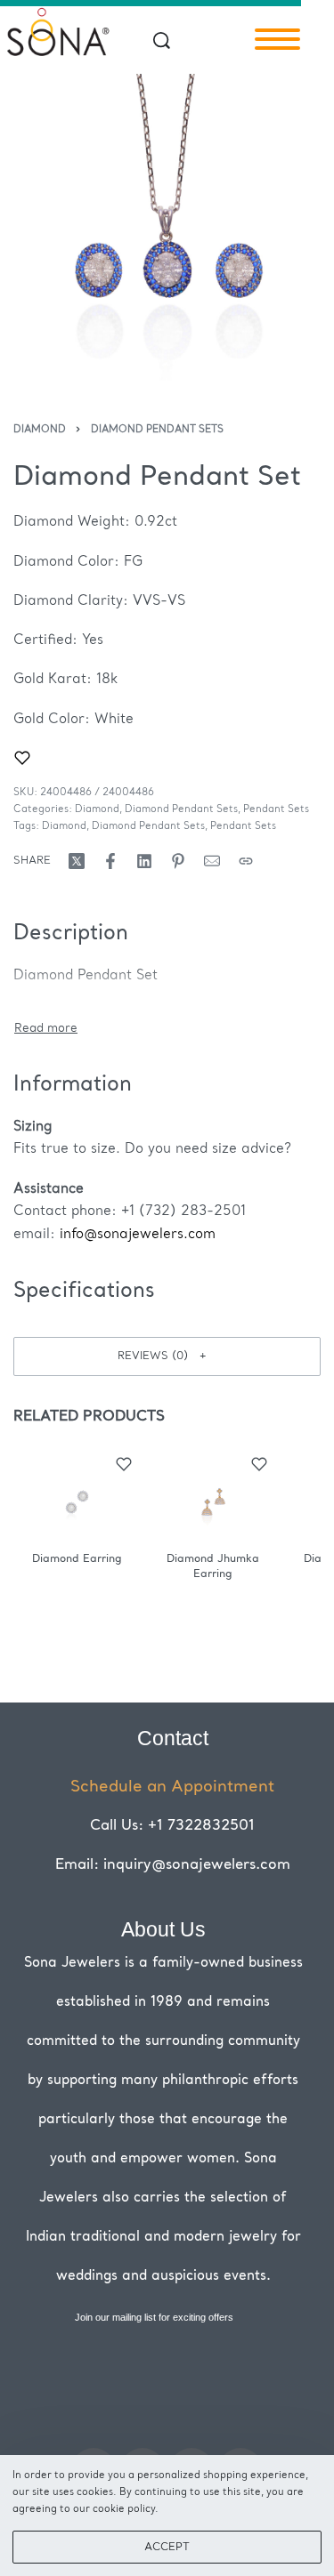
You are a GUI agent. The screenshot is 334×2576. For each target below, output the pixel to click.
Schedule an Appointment (172, 1787)
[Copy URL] (246, 861)
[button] (167, 1356)
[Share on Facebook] (110, 861)
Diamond (40, 430)
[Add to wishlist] (22, 758)
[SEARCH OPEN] (162, 40)
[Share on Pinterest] (178, 861)
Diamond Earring (77, 1559)
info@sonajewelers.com (138, 1235)
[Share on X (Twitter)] (77, 861)
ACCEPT (167, 2548)
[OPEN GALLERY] (167, 227)
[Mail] (212, 861)
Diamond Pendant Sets (157, 430)
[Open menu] (277, 39)
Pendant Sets (276, 810)
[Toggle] (46, 1029)
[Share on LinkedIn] (144, 861)
